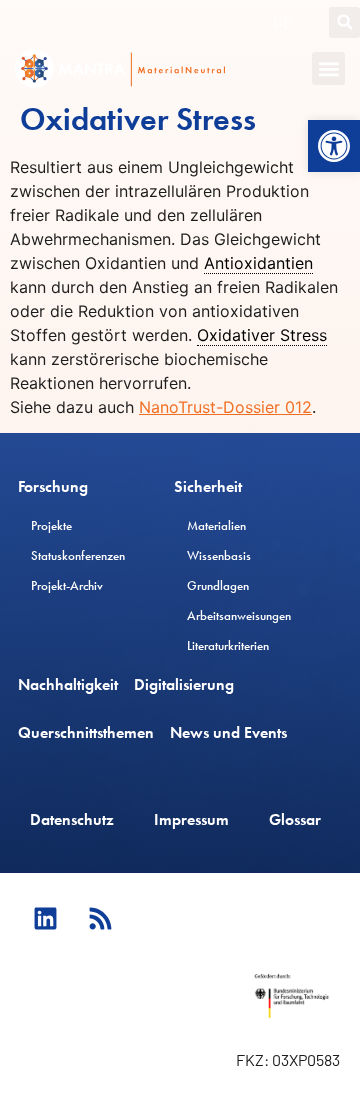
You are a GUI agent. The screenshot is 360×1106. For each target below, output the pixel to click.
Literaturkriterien (228, 645)
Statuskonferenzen (78, 555)
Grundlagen (218, 585)
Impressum (191, 819)
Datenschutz (72, 819)
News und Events (228, 732)
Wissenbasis (219, 555)
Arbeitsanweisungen (239, 615)
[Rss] (100, 918)
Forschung (53, 486)
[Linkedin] (45, 918)
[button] (334, 146)
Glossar (295, 819)
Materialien (216, 525)
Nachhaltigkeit (68, 684)
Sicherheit (208, 486)
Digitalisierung (184, 684)
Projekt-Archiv (67, 585)
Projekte (51, 525)
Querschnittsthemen (86, 732)
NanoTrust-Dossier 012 (225, 407)
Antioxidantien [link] (258, 263)
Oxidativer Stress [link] (262, 335)
